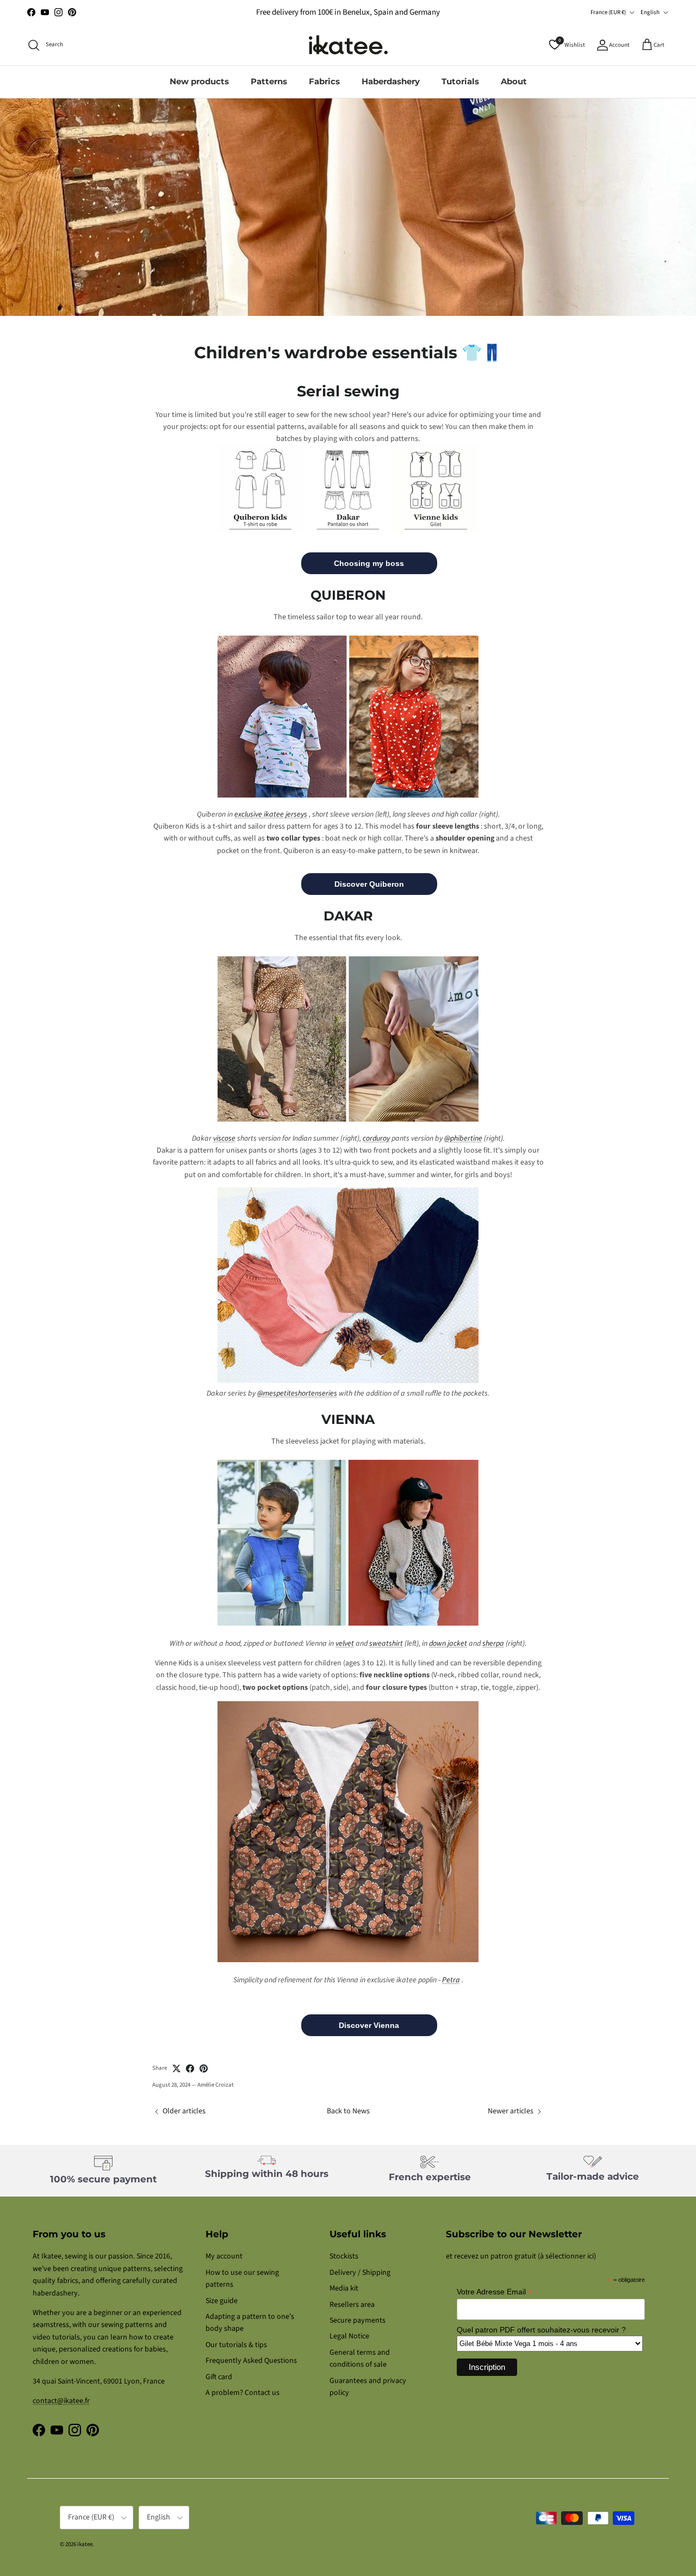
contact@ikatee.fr (61, 2401)
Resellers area (352, 2305)
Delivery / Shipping (360, 2273)
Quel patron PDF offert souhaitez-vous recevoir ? (541, 2330)
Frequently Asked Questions (251, 2361)
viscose (224, 1138)
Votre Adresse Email (495, 2292)
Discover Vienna (369, 2025)
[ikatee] (348, 45)
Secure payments (358, 2320)
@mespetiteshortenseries (297, 1393)
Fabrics (324, 81)
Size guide (222, 2301)
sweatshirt (386, 1644)
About (514, 81)
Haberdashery (391, 81)
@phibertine (463, 1138)
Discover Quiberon (369, 884)
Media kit (344, 2288)
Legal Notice (349, 2336)
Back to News (348, 2111)
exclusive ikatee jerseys (271, 814)
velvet (345, 1644)
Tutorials (460, 81)
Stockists (344, 2256)
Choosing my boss (369, 563)
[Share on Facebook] (190, 2068)
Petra (451, 1980)
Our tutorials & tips (236, 2345)
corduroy (376, 1138)
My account (224, 2256)
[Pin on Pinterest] (204, 2068)
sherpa (493, 1644)
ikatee (85, 2544)
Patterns (269, 81)
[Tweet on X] (176, 2068)
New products (199, 81)
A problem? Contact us (243, 2393)
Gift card (219, 2377)
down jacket (448, 1644)
